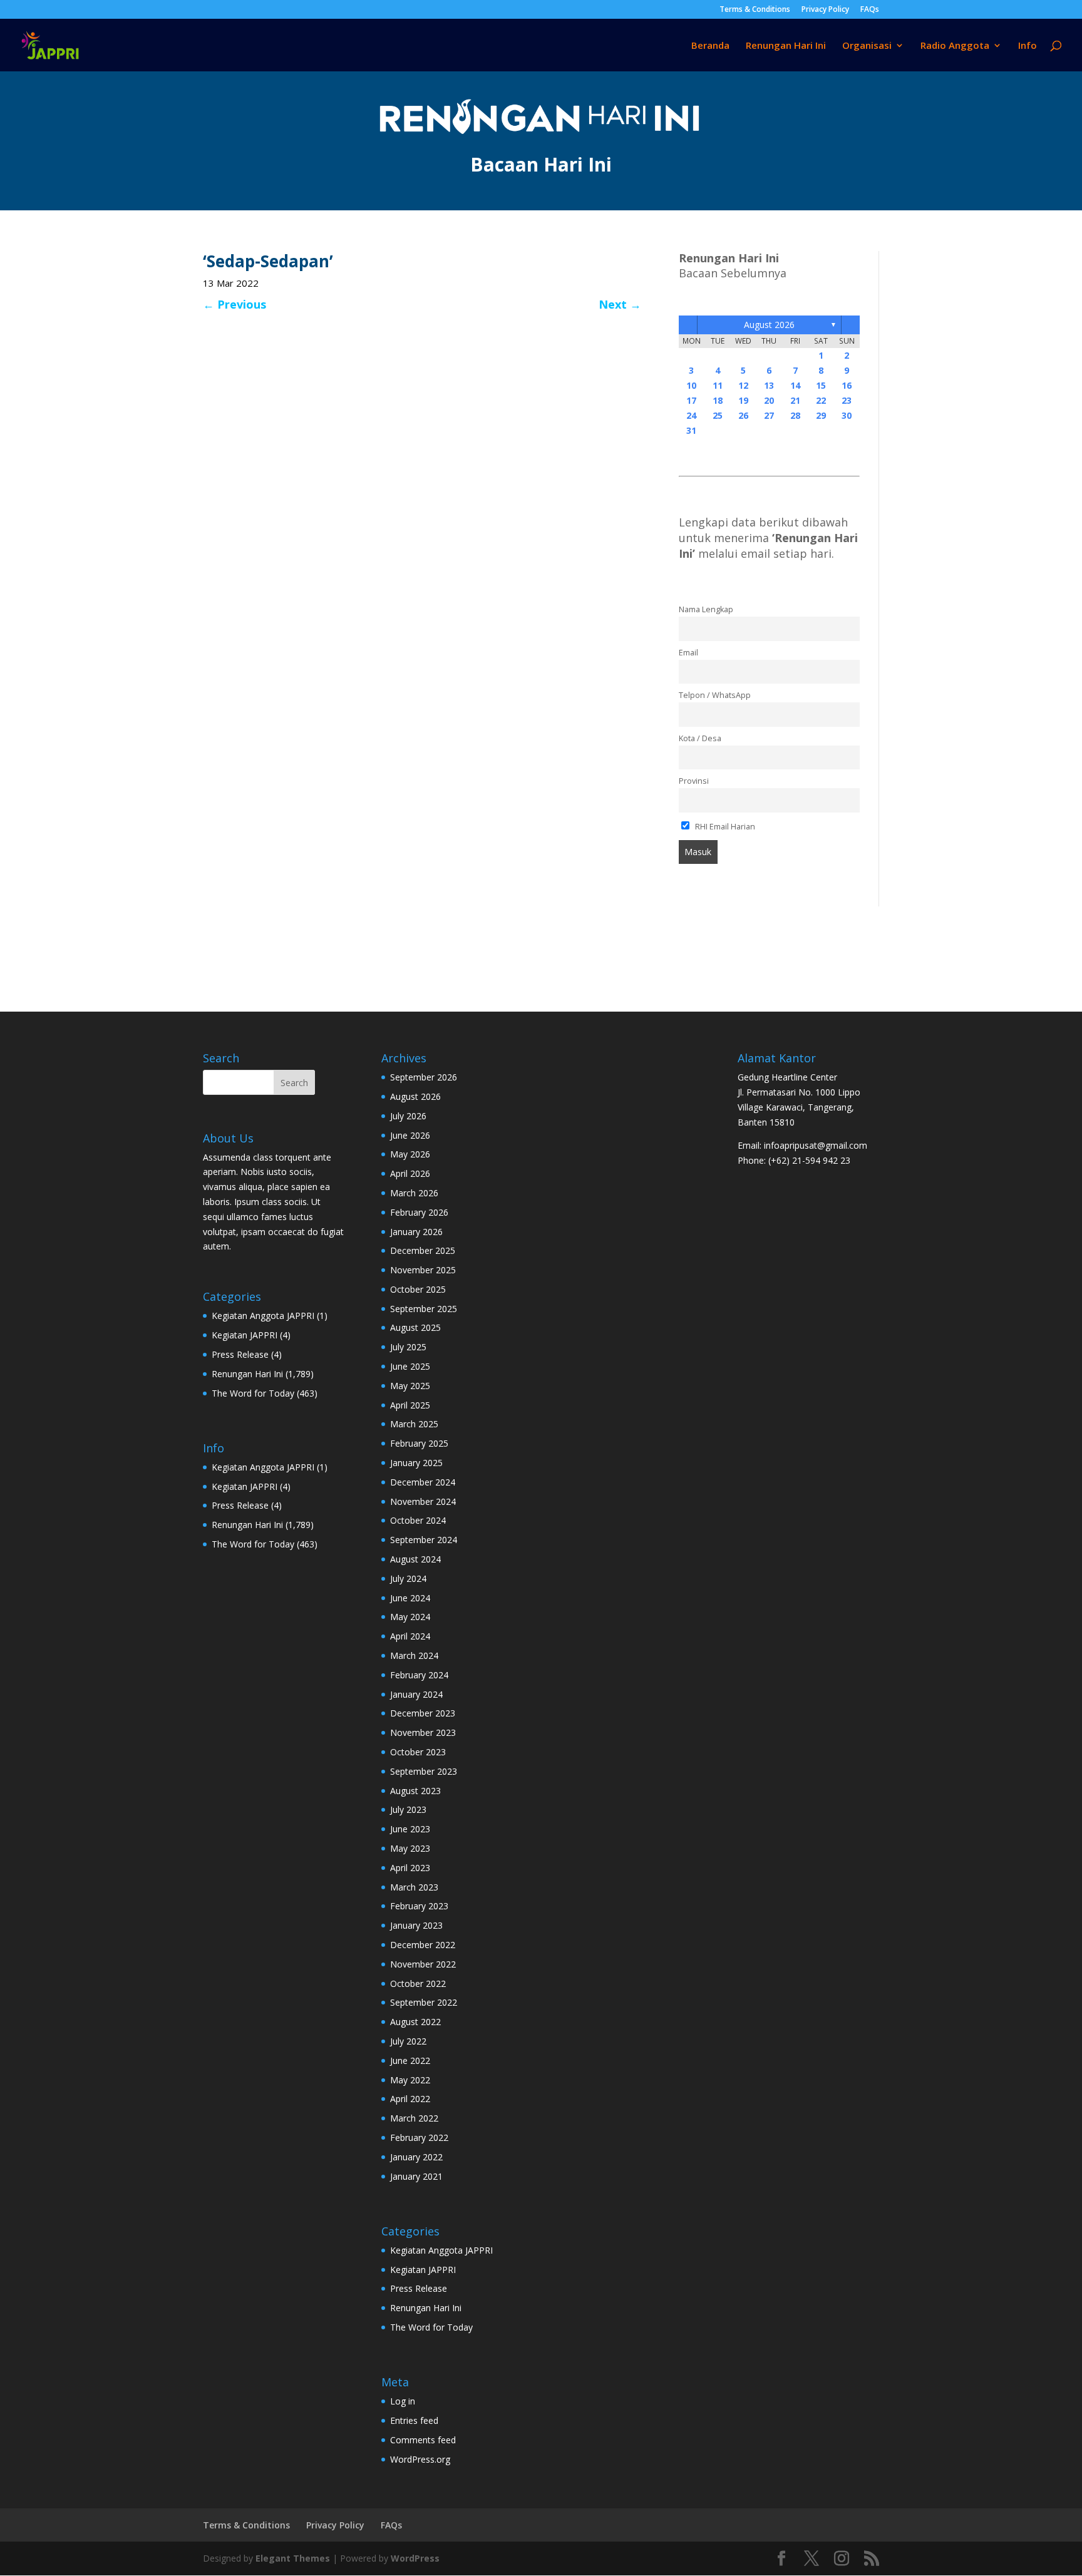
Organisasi (867, 46)
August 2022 (415, 2022)
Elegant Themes (293, 2558)
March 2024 (414, 1655)
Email (688, 653)
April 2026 (410, 1173)
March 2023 (414, 1887)
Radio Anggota (955, 46)
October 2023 (418, 1752)
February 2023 (419, 1906)
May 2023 (410, 1848)
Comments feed (423, 2440)
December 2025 (423, 1250)
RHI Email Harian (724, 827)
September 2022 (424, 2002)
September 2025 (424, 1309)
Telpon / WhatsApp (715, 695)
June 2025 (410, 1366)
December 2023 (423, 1713)
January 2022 (416, 2157)
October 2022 (418, 1983)
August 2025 (415, 1327)
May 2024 (410, 1617)
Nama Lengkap (706, 609)
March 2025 (414, 1424)
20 (769, 400)
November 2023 (423, 1732)
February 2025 (419, 1443)
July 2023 (408, 1809)
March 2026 (414, 1193)
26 (743, 415)
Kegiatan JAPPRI (245, 1335)
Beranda (710, 46)
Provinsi (694, 781)
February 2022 (419, 2137)
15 (821, 385)
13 (769, 385)
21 (795, 400)
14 (795, 385)
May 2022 (410, 2080)
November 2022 (423, 1964)
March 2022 (414, 2118)
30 (847, 415)
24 (691, 415)
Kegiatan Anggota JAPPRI (263, 1316)
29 (821, 415)
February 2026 (419, 1212)
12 (743, 385)
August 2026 (769, 325)
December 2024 (423, 1482)
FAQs (870, 10)
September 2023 (424, 1771)
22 (821, 400)
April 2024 (410, 1636)
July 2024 (408, 1578)
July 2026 (408, 1116)
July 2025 (408, 1347)
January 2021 (416, 2176)
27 (769, 415)
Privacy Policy (825, 10)
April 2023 (410, 1868)
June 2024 (410, 1598)
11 (718, 385)
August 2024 (415, 1559)
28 (795, 415)
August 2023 (415, 1791)
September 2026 (424, 1077)
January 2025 (416, 1463)
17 (691, 400)
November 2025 (423, 1270)
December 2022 (423, 1945)
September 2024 (424, 1540)
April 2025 (410, 1405)
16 (847, 385)
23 (847, 400)
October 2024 (418, 1520)
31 (691, 430)
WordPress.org (420, 2459)
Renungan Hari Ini (786, 46)
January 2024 (416, 1694)
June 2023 (410, 1829)
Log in (403, 2401)
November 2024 (423, 1501)
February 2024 (419, 1675)
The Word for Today (253, 1393)
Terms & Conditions (755, 10)
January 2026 (416, 1232)
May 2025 (410, 1386)
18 (718, 400)
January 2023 (416, 1925)
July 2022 (408, 2041)
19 (743, 400)
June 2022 (410, 2060)
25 (718, 415)
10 (691, 385)
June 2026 (410, 1135)
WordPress (415, 2558)
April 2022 (410, 2099)
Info (1028, 46)
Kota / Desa (700, 738)
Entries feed (414, 2420)
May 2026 (410, 1154)
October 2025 (418, 1289)
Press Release (240, 1354)
